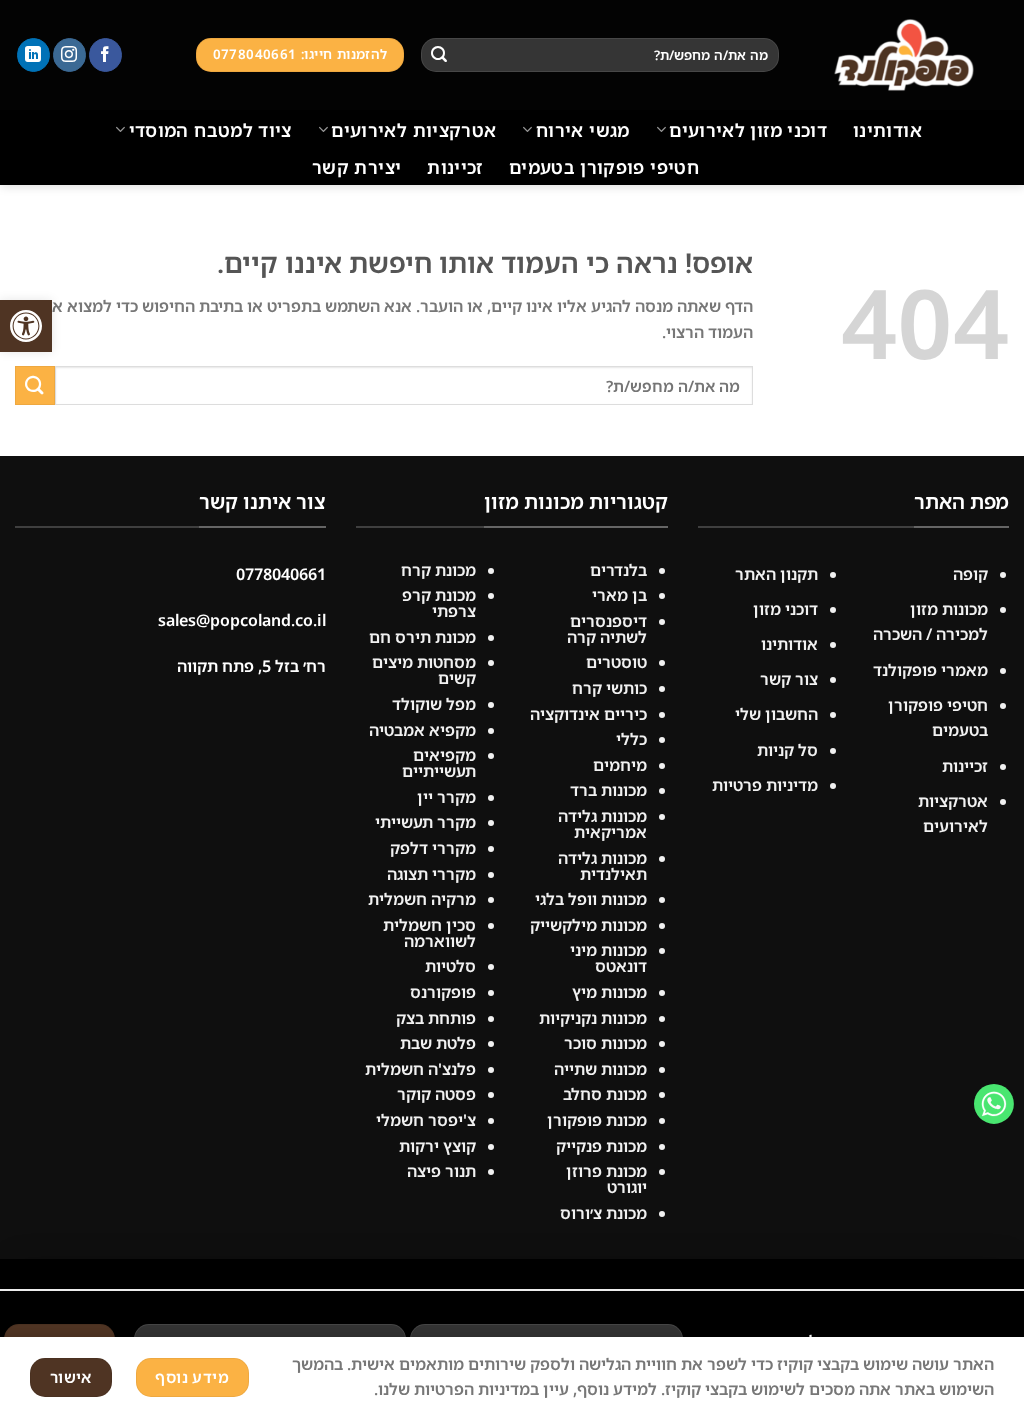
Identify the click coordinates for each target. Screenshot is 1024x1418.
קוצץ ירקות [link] (437, 1146)
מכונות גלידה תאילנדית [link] (602, 866)
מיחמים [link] (620, 765)
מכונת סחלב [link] (605, 1094)
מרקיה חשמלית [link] (422, 899)
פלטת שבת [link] (438, 1043)
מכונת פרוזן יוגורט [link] (606, 1179)
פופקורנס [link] (443, 992)
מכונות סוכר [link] (605, 1043)
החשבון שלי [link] (776, 714)
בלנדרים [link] (618, 570)
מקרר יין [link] (446, 797)
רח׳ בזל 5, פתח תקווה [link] (251, 666)
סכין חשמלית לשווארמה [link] (429, 933)
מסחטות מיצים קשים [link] (424, 670)
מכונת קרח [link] (438, 570)
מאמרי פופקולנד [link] (930, 670)
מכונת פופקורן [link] (597, 1120)
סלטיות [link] (450, 966)
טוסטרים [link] (616, 662)
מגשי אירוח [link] (582, 130)
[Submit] (439, 55)
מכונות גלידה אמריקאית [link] (602, 824)
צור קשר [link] (789, 679)
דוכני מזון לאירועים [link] (748, 130)
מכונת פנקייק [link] (601, 1146)
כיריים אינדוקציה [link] (588, 714)
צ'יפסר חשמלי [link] (426, 1120)
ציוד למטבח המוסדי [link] (210, 130)
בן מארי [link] (619, 595)
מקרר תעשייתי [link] (425, 822)
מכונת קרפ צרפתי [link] (439, 603)
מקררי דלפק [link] (433, 848)
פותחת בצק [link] (436, 1018)
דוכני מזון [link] (785, 609)
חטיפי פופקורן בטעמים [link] (604, 167)
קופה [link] (970, 574)
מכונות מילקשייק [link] (588, 925)
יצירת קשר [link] (356, 167)
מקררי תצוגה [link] (431, 874)
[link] (26, 326)
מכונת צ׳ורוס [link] (603, 1213)
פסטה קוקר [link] (436, 1094)
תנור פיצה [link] (441, 1171)
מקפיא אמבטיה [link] (422, 730)
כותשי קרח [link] (609, 688)
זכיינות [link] (455, 167)
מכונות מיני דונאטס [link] (608, 958)
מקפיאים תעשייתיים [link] (439, 763)
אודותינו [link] (887, 130)
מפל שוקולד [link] (434, 704)
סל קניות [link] (787, 750)
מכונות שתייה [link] (600, 1069)
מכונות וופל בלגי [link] (591, 899)
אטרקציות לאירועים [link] (413, 130)
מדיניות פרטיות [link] (765, 785)
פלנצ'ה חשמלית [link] (420, 1069)
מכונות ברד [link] (608, 790)
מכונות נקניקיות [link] (593, 1018)
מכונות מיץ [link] (609, 992)
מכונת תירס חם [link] (422, 637)
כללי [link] (631, 739)
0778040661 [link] (281, 574)
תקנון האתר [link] (774, 574)
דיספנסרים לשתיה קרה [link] (607, 629)
